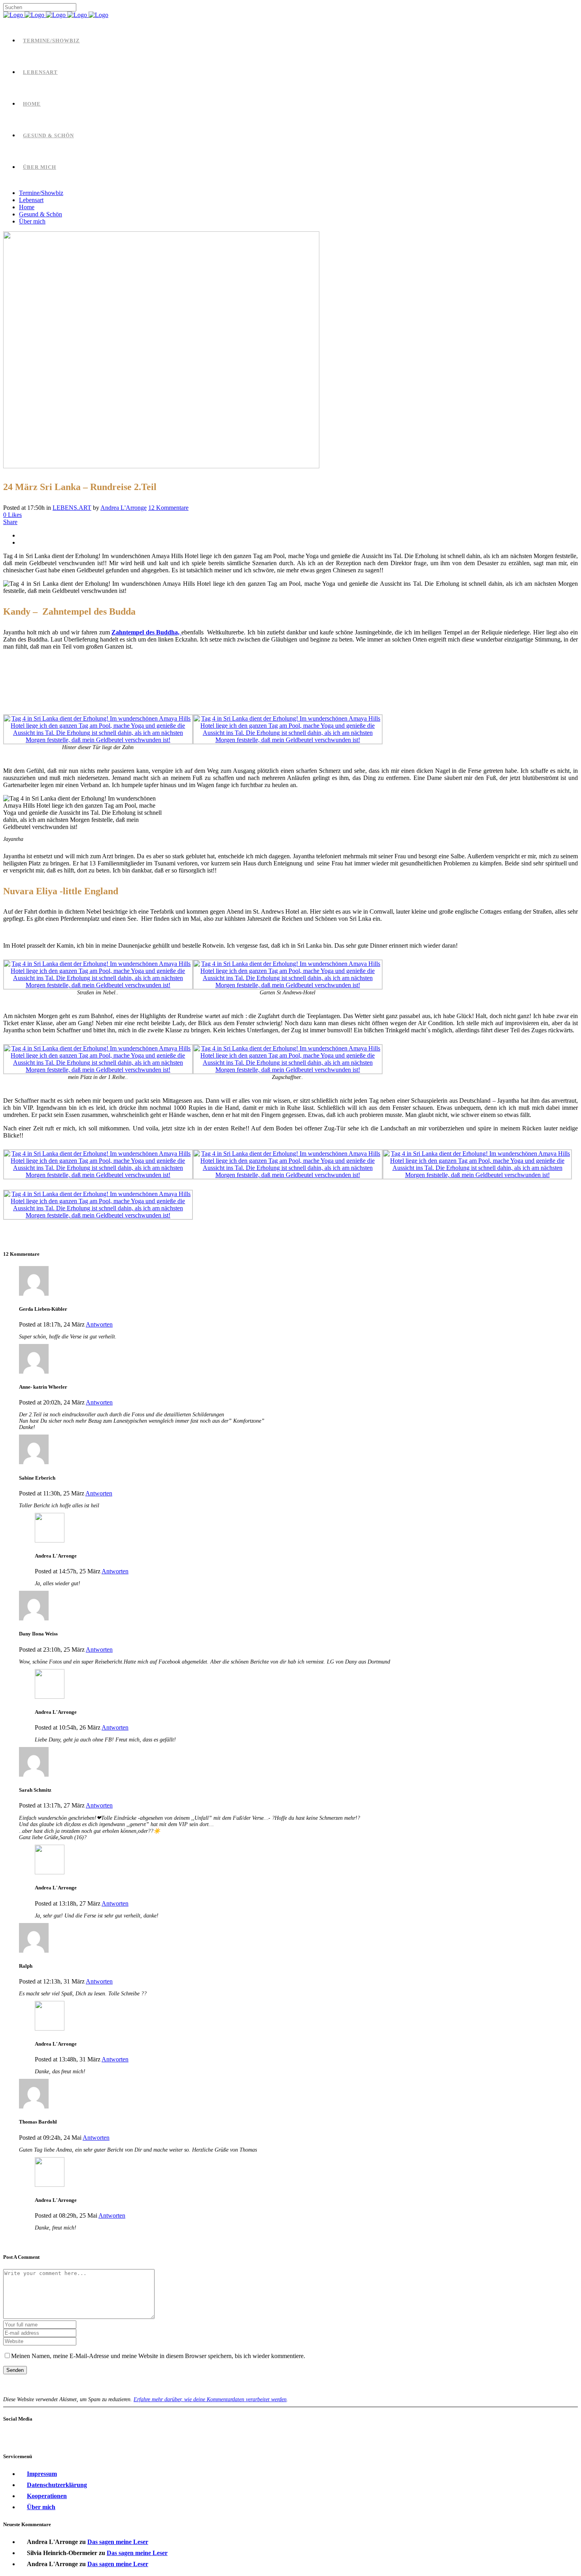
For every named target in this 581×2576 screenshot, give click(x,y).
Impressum (42, 2474)
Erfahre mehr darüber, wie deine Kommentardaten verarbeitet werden (210, 2399)
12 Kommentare (168, 508)
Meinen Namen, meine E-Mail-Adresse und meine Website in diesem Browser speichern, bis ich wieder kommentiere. (158, 2356)
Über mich (41, 2507)
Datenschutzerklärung (57, 2485)
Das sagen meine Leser (118, 2542)
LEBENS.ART (72, 508)
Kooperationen (47, 2496)
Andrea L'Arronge (124, 508)
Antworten (99, 1324)
